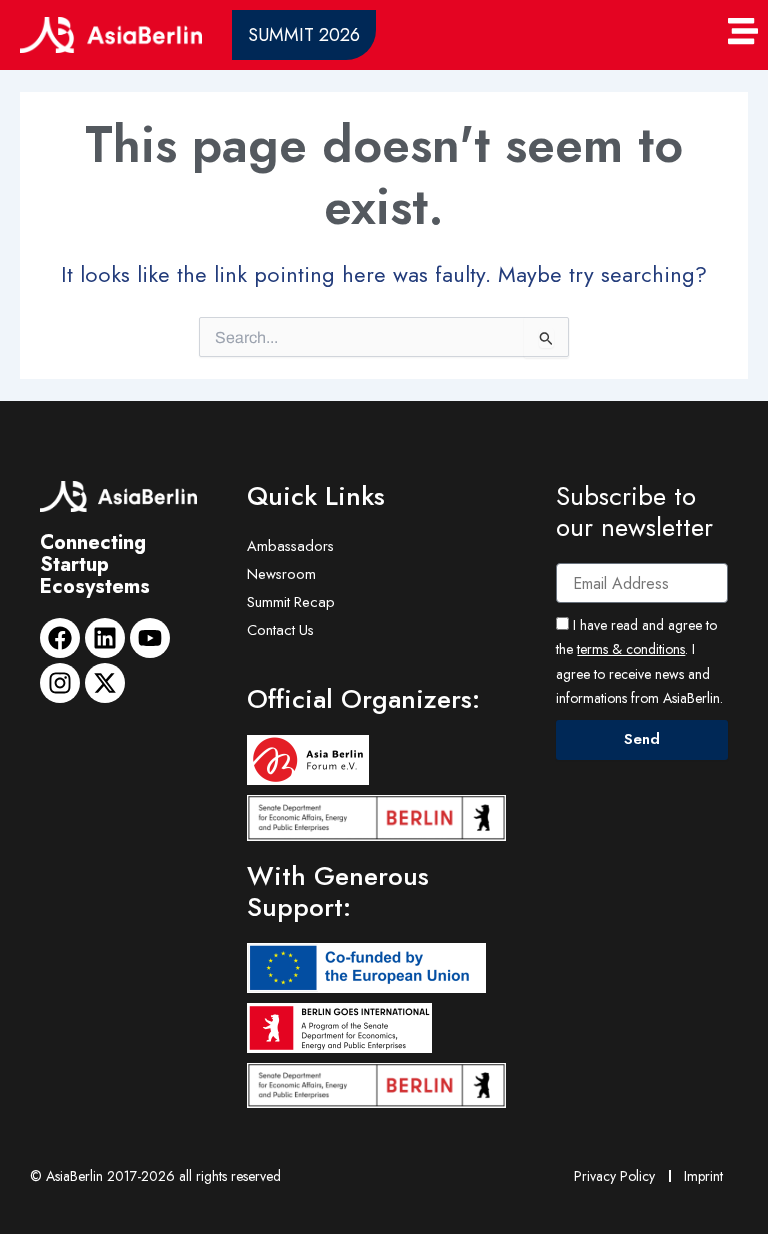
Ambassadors (290, 545)
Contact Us (280, 629)
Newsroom (281, 573)
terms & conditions (631, 649)
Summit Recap (291, 601)
